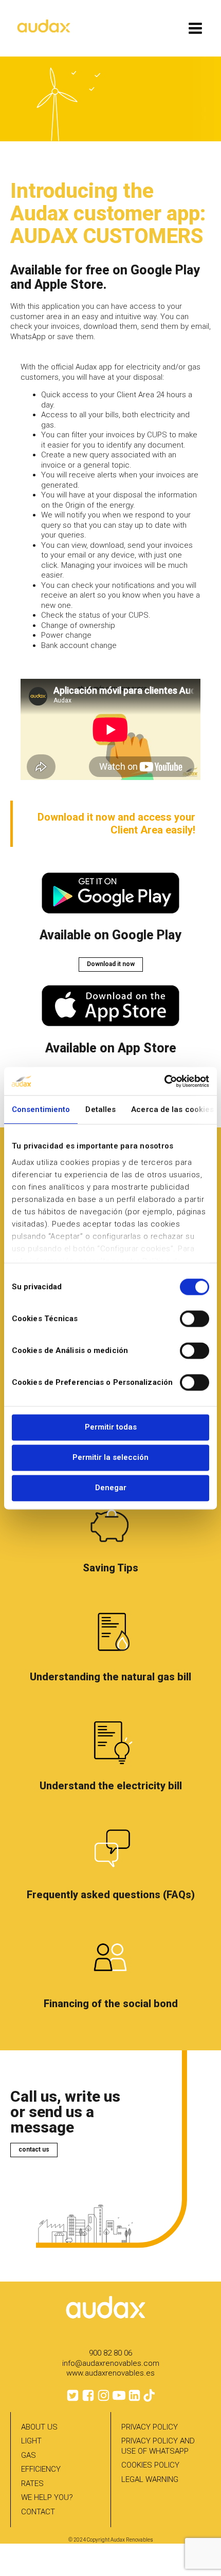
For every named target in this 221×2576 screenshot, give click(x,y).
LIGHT (31, 2441)
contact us (34, 2149)
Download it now (111, 964)
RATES (32, 2484)
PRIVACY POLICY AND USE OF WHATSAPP (158, 2446)
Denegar (111, 1488)
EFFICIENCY (41, 2469)
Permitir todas (111, 1427)
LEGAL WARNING (150, 2479)
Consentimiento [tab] (41, 1109)
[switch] (195, 1319)
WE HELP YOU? (47, 2497)
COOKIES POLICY (150, 2465)
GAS (29, 2455)
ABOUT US (39, 2427)
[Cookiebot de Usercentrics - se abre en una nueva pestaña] (164, 1081)
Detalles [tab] (100, 1109)
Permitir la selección (110, 1457)
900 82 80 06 (110, 2353)
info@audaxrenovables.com (111, 2363)
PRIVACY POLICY (150, 2427)
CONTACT (38, 2512)
